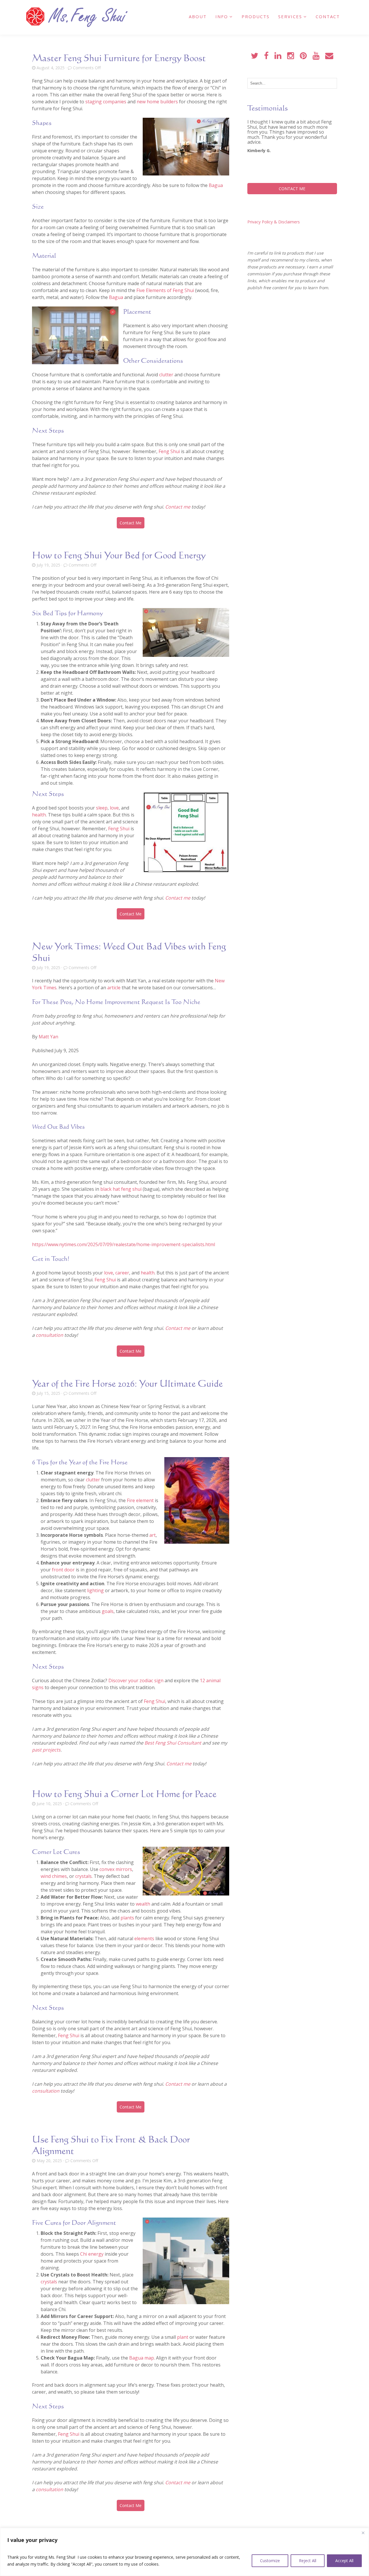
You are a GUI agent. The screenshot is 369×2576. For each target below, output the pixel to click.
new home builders (157, 102)
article (114, 988)
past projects (46, 1750)
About (198, 16)
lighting (95, 1590)
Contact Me (131, 523)
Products (256, 16)
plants (127, 1918)
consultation (49, 1335)
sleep (102, 808)
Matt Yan (48, 1037)
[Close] (363, 2533)
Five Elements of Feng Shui (165, 290)
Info (222, 16)
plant (183, 2337)
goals (108, 1611)
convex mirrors (116, 1869)
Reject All (308, 2561)
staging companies (106, 102)
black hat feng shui (121, 1189)
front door (63, 1570)
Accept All (344, 2561)
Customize (270, 2561)
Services (290, 16)
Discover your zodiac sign (136, 1680)
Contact (328, 16)
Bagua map (142, 2358)
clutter (166, 375)
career (122, 1273)
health (39, 815)
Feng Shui (169, 451)
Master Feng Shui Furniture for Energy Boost (119, 58)
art (153, 1535)
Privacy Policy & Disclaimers (274, 222)
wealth (143, 1904)
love (114, 808)
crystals (83, 1876)
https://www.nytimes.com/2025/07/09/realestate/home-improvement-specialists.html (124, 1244)
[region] (184, 2552)
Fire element (140, 1500)
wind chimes (54, 1876)
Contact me (178, 507)
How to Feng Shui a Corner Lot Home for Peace (124, 1794)
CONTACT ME (292, 189)
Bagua (216, 185)
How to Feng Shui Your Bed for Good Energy (119, 555)
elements (144, 1938)
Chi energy (92, 2254)
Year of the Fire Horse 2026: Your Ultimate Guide (127, 1383)
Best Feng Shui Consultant (173, 1743)
